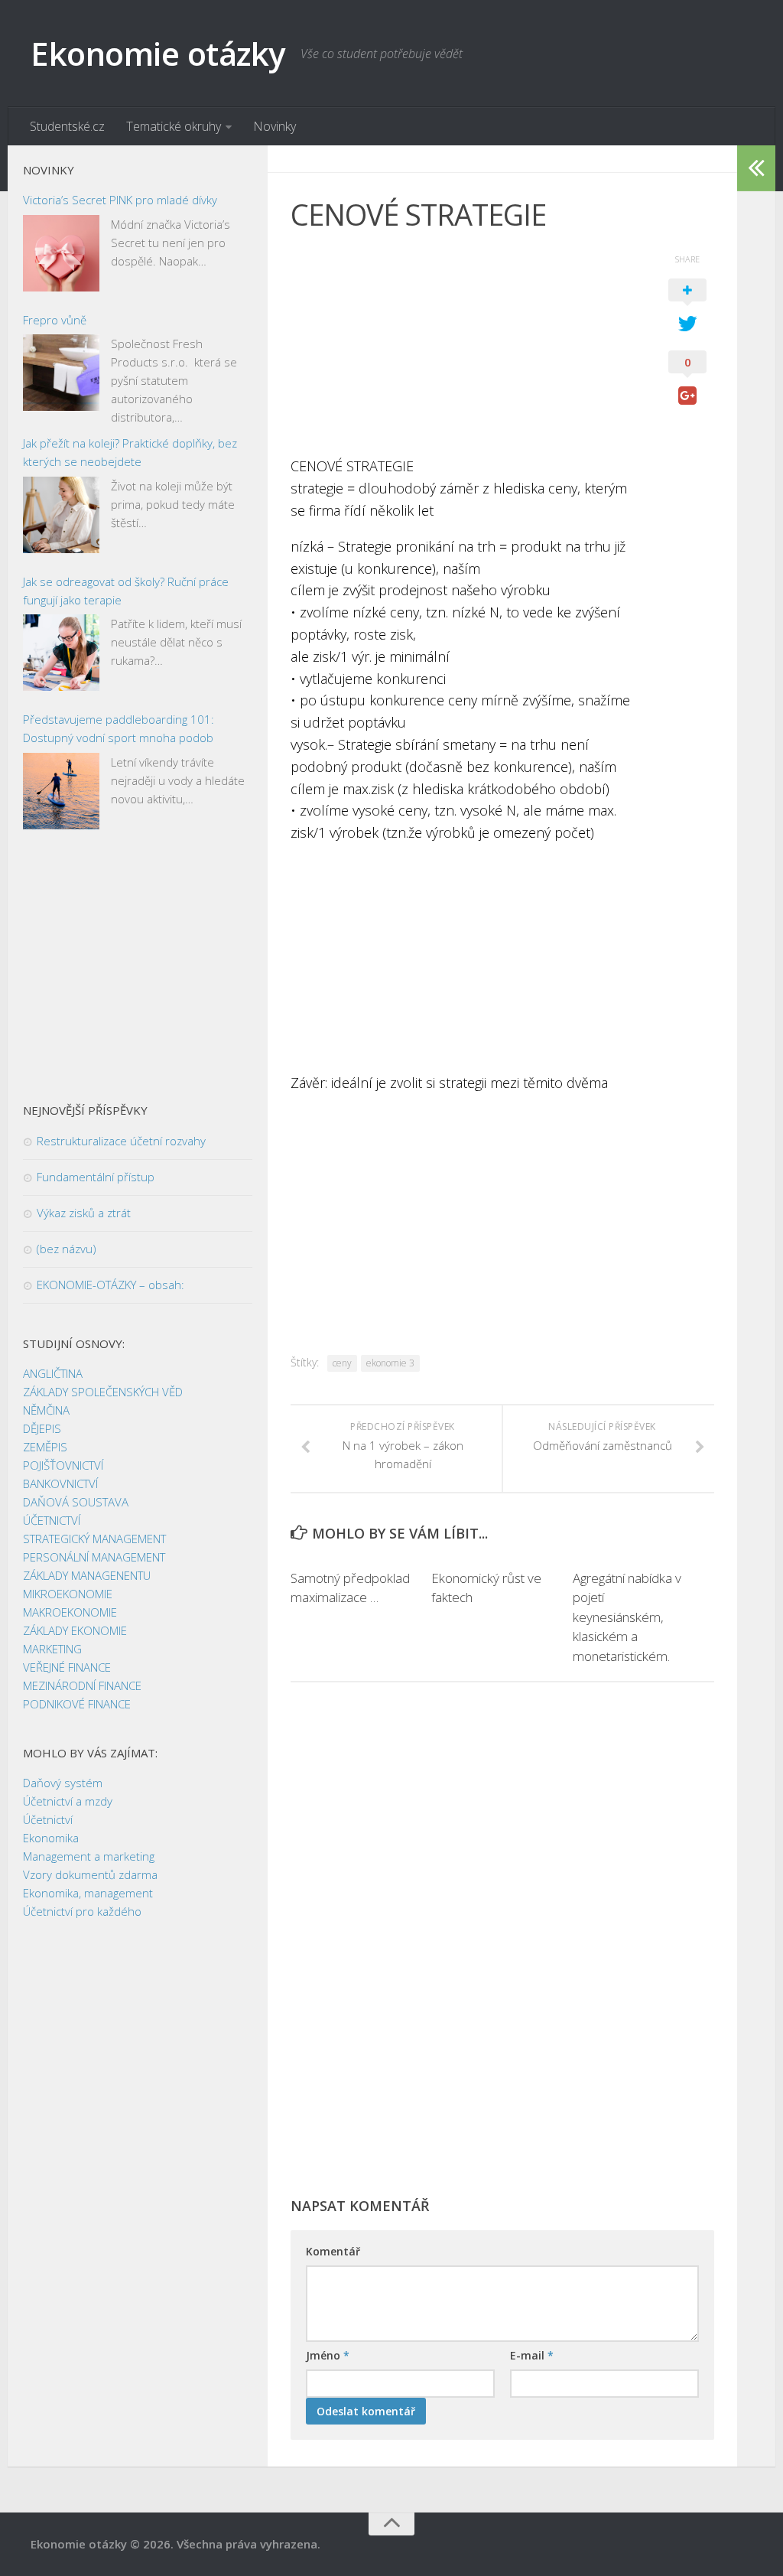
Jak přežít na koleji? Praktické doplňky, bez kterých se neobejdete (130, 452)
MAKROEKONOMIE (70, 1612)
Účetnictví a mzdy (68, 1801)
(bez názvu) (67, 1249)
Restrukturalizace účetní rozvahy (121, 1141)
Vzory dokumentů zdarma (90, 1874)
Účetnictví (48, 1819)
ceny (342, 1363)
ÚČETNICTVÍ (52, 1520)
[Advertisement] (464, 348)
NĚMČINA (46, 1410)
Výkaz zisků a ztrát (84, 1213)
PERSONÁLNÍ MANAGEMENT (94, 1557)
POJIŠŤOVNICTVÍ (63, 1465)
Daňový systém (63, 1783)
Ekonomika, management (88, 1893)
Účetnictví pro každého (82, 1911)
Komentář (333, 2251)
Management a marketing (89, 1856)
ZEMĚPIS (45, 1447)
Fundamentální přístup (96, 1177)
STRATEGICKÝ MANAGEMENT (94, 1539)
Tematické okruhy (174, 126)
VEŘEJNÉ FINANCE (67, 1667)
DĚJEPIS (42, 1428)
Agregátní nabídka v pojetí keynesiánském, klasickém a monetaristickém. (627, 1617)
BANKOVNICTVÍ (60, 1483)
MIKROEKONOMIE (68, 1594)
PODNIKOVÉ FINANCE (77, 1704)
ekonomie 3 (390, 1363)
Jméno (328, 2355)
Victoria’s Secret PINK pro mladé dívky (120, 200)
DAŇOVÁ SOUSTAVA (76, 1502)
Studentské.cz (67, 126)
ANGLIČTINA (53, 1373)
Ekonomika (51, 1838)
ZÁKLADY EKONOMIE (75, 1630)
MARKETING (52, 1649)
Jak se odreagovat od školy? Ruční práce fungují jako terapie (126, 591)
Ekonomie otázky (158, 53)
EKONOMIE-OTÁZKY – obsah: (110, 1285)
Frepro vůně (55, 320)
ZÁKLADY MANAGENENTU (87, 1575)
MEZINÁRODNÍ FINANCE (82, 1685)
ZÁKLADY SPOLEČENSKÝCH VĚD (103, 1392)
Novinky (275, 126)
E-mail (532, 2355)
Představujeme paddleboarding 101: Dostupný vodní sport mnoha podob (119, 728)
